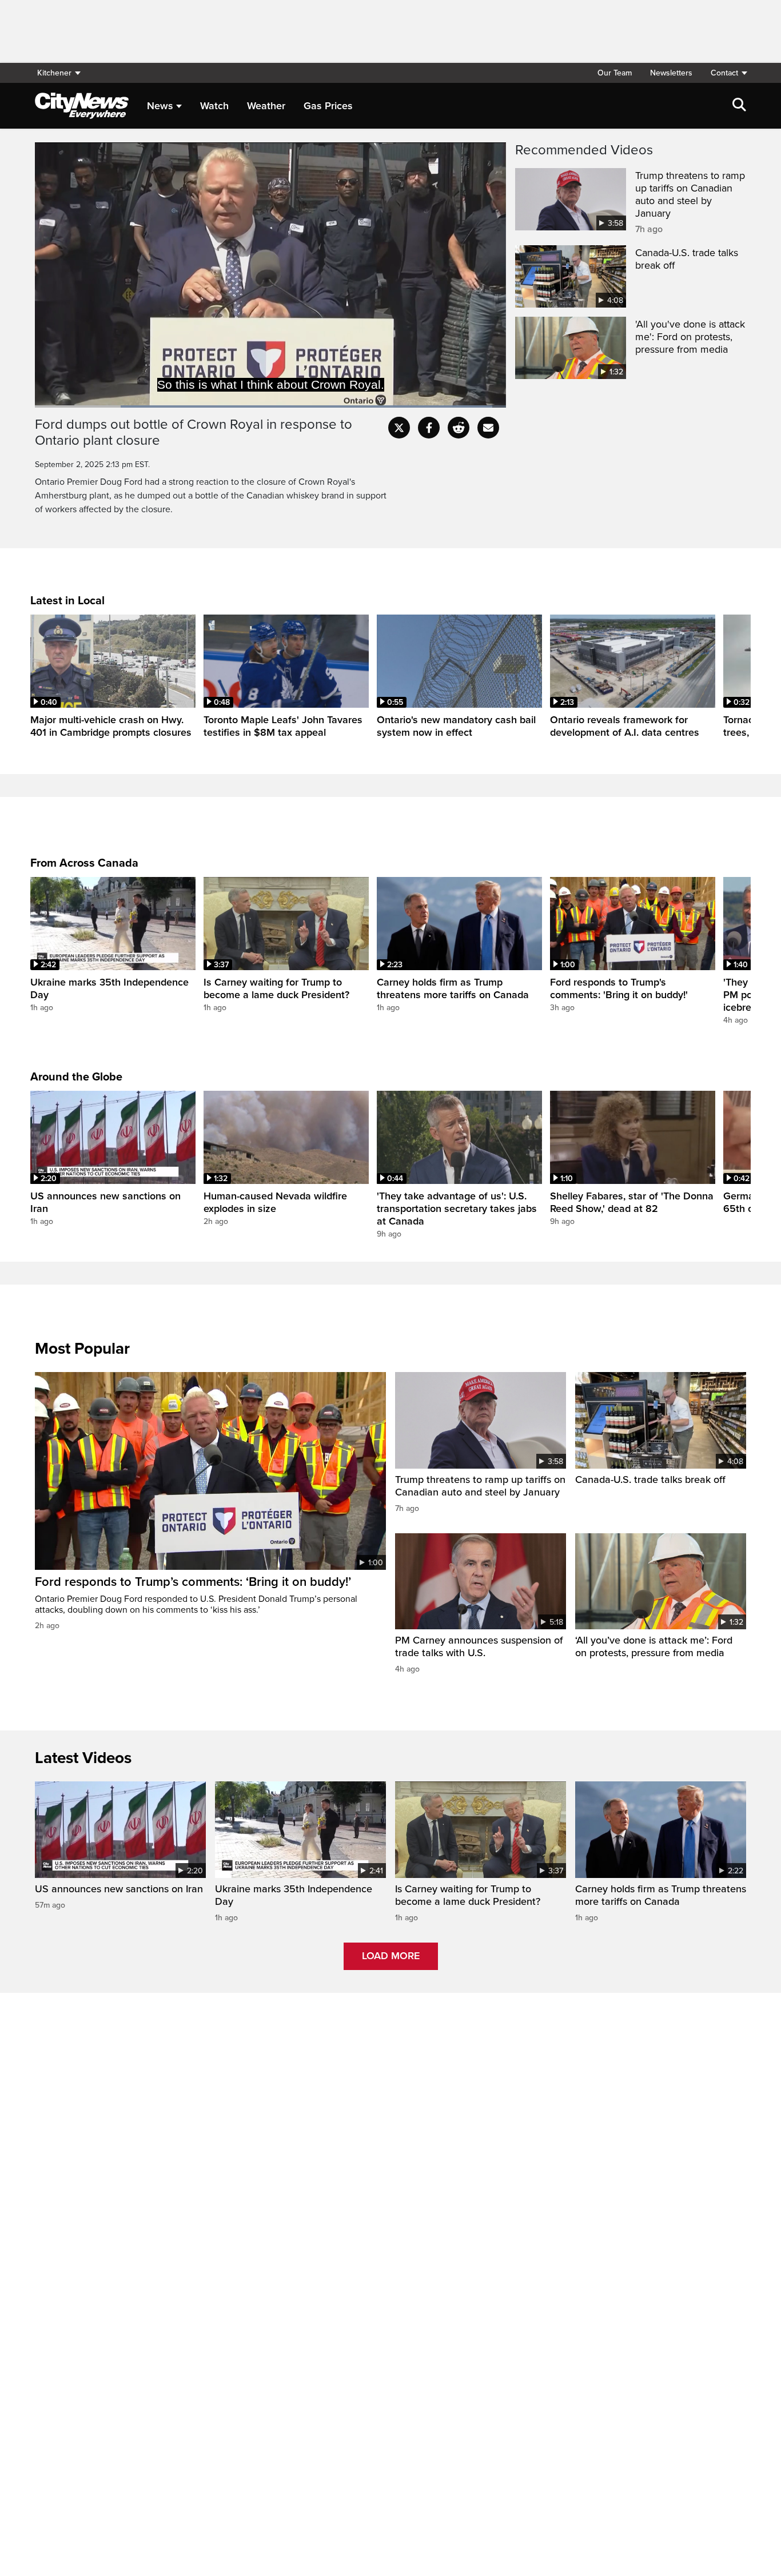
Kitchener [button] (54, 73)
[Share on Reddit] (459, 428)
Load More (391, 1956)
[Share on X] (399, 428)
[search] (739, 106)
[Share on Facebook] (429, 428)
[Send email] (488, 428)
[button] (724, 73)
